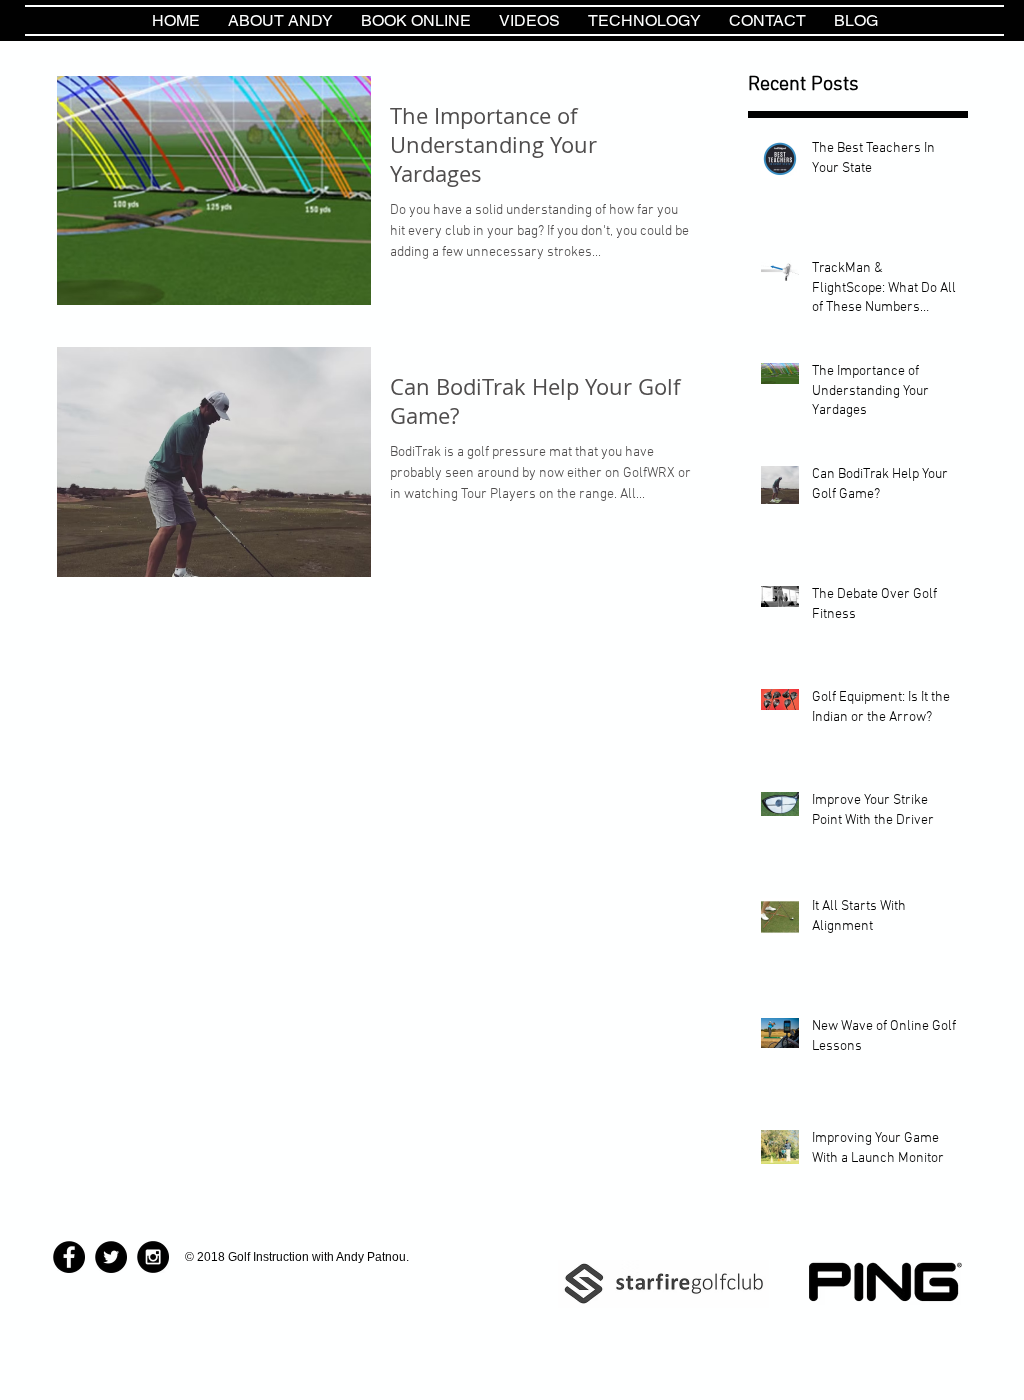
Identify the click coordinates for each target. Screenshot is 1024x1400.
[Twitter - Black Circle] (111, 1257)
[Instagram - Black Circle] (153, 1257)
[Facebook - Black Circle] (69, 1257)
